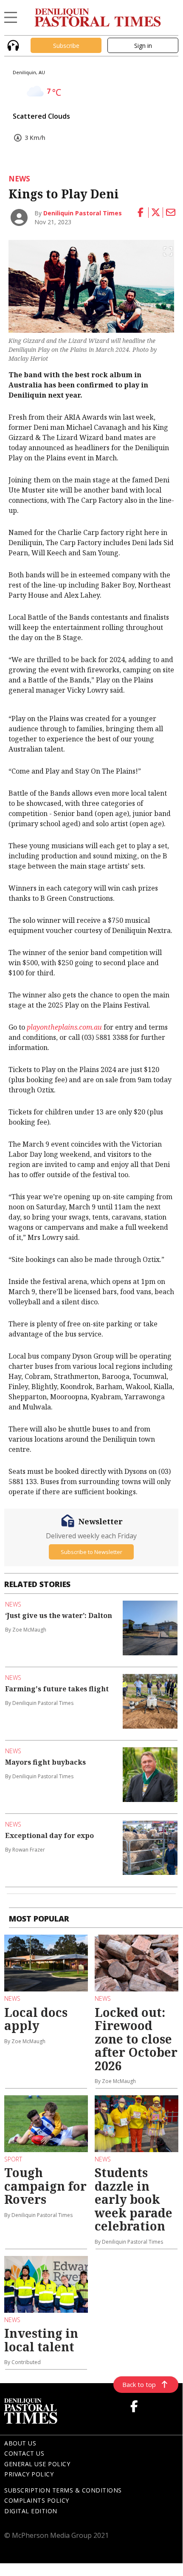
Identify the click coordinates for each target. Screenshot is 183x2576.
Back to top (139, 2384)
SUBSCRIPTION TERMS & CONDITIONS (63, 2490)
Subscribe (66, 46)
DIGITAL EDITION (31, 2511)
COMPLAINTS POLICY (37, 2500)
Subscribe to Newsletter (91, 1552)
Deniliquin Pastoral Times (83, 213)
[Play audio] (12, 45)
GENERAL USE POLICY (37, 2464)
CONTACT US (24, 2453)
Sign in (143, 46)
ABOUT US (20, 2443)
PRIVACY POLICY (29, 2474)
